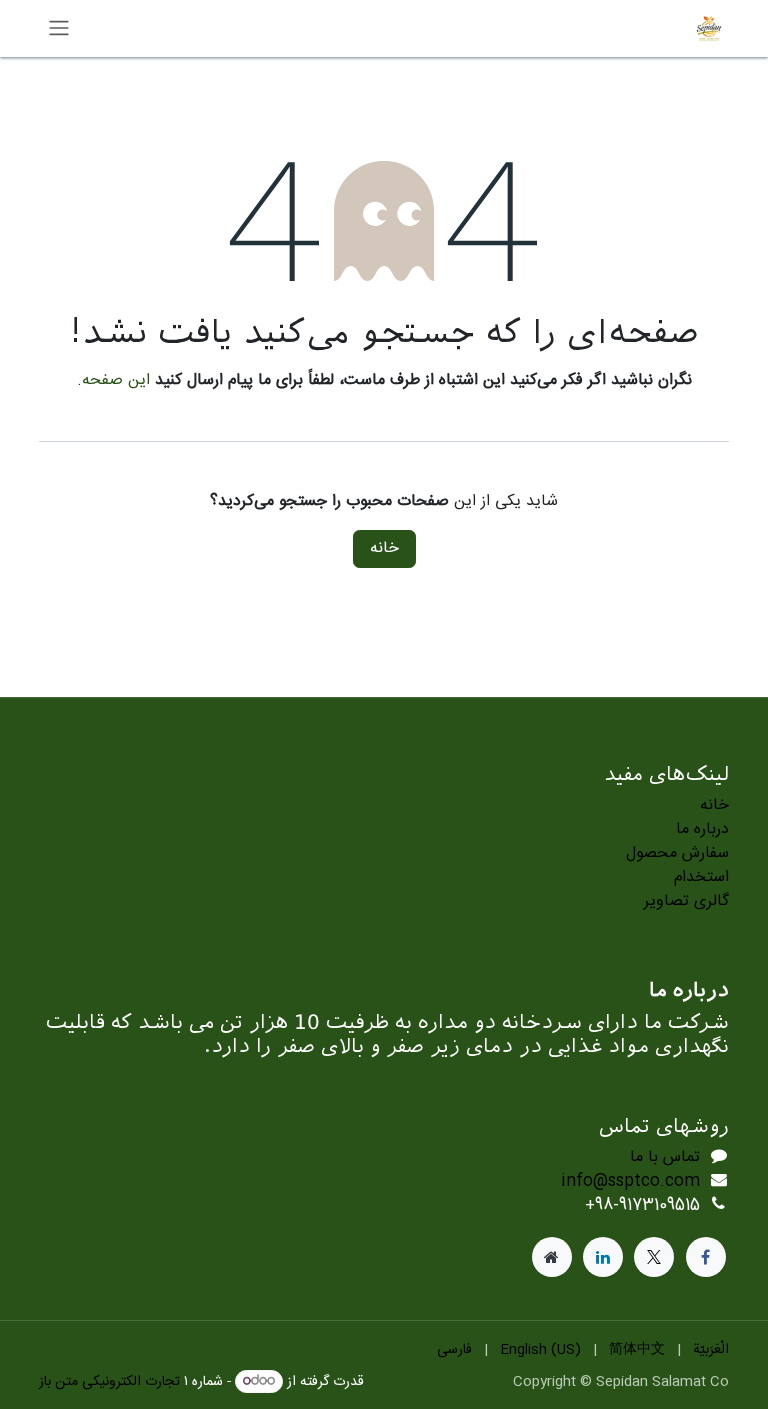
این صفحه (116, 380)
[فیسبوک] (706, 1257)
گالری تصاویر (686, 901)
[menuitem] (711, 1350)
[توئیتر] (654, 1257)
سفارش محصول (677, 853)
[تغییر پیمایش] (59, 28)
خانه (384, 548)
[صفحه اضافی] (552, 1257)
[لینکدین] (603, 1257)
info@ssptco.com (630, 1181)
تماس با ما (665, 1157)
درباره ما (702, 829)
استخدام (701, 877)
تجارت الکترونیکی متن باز (109, 1382)
